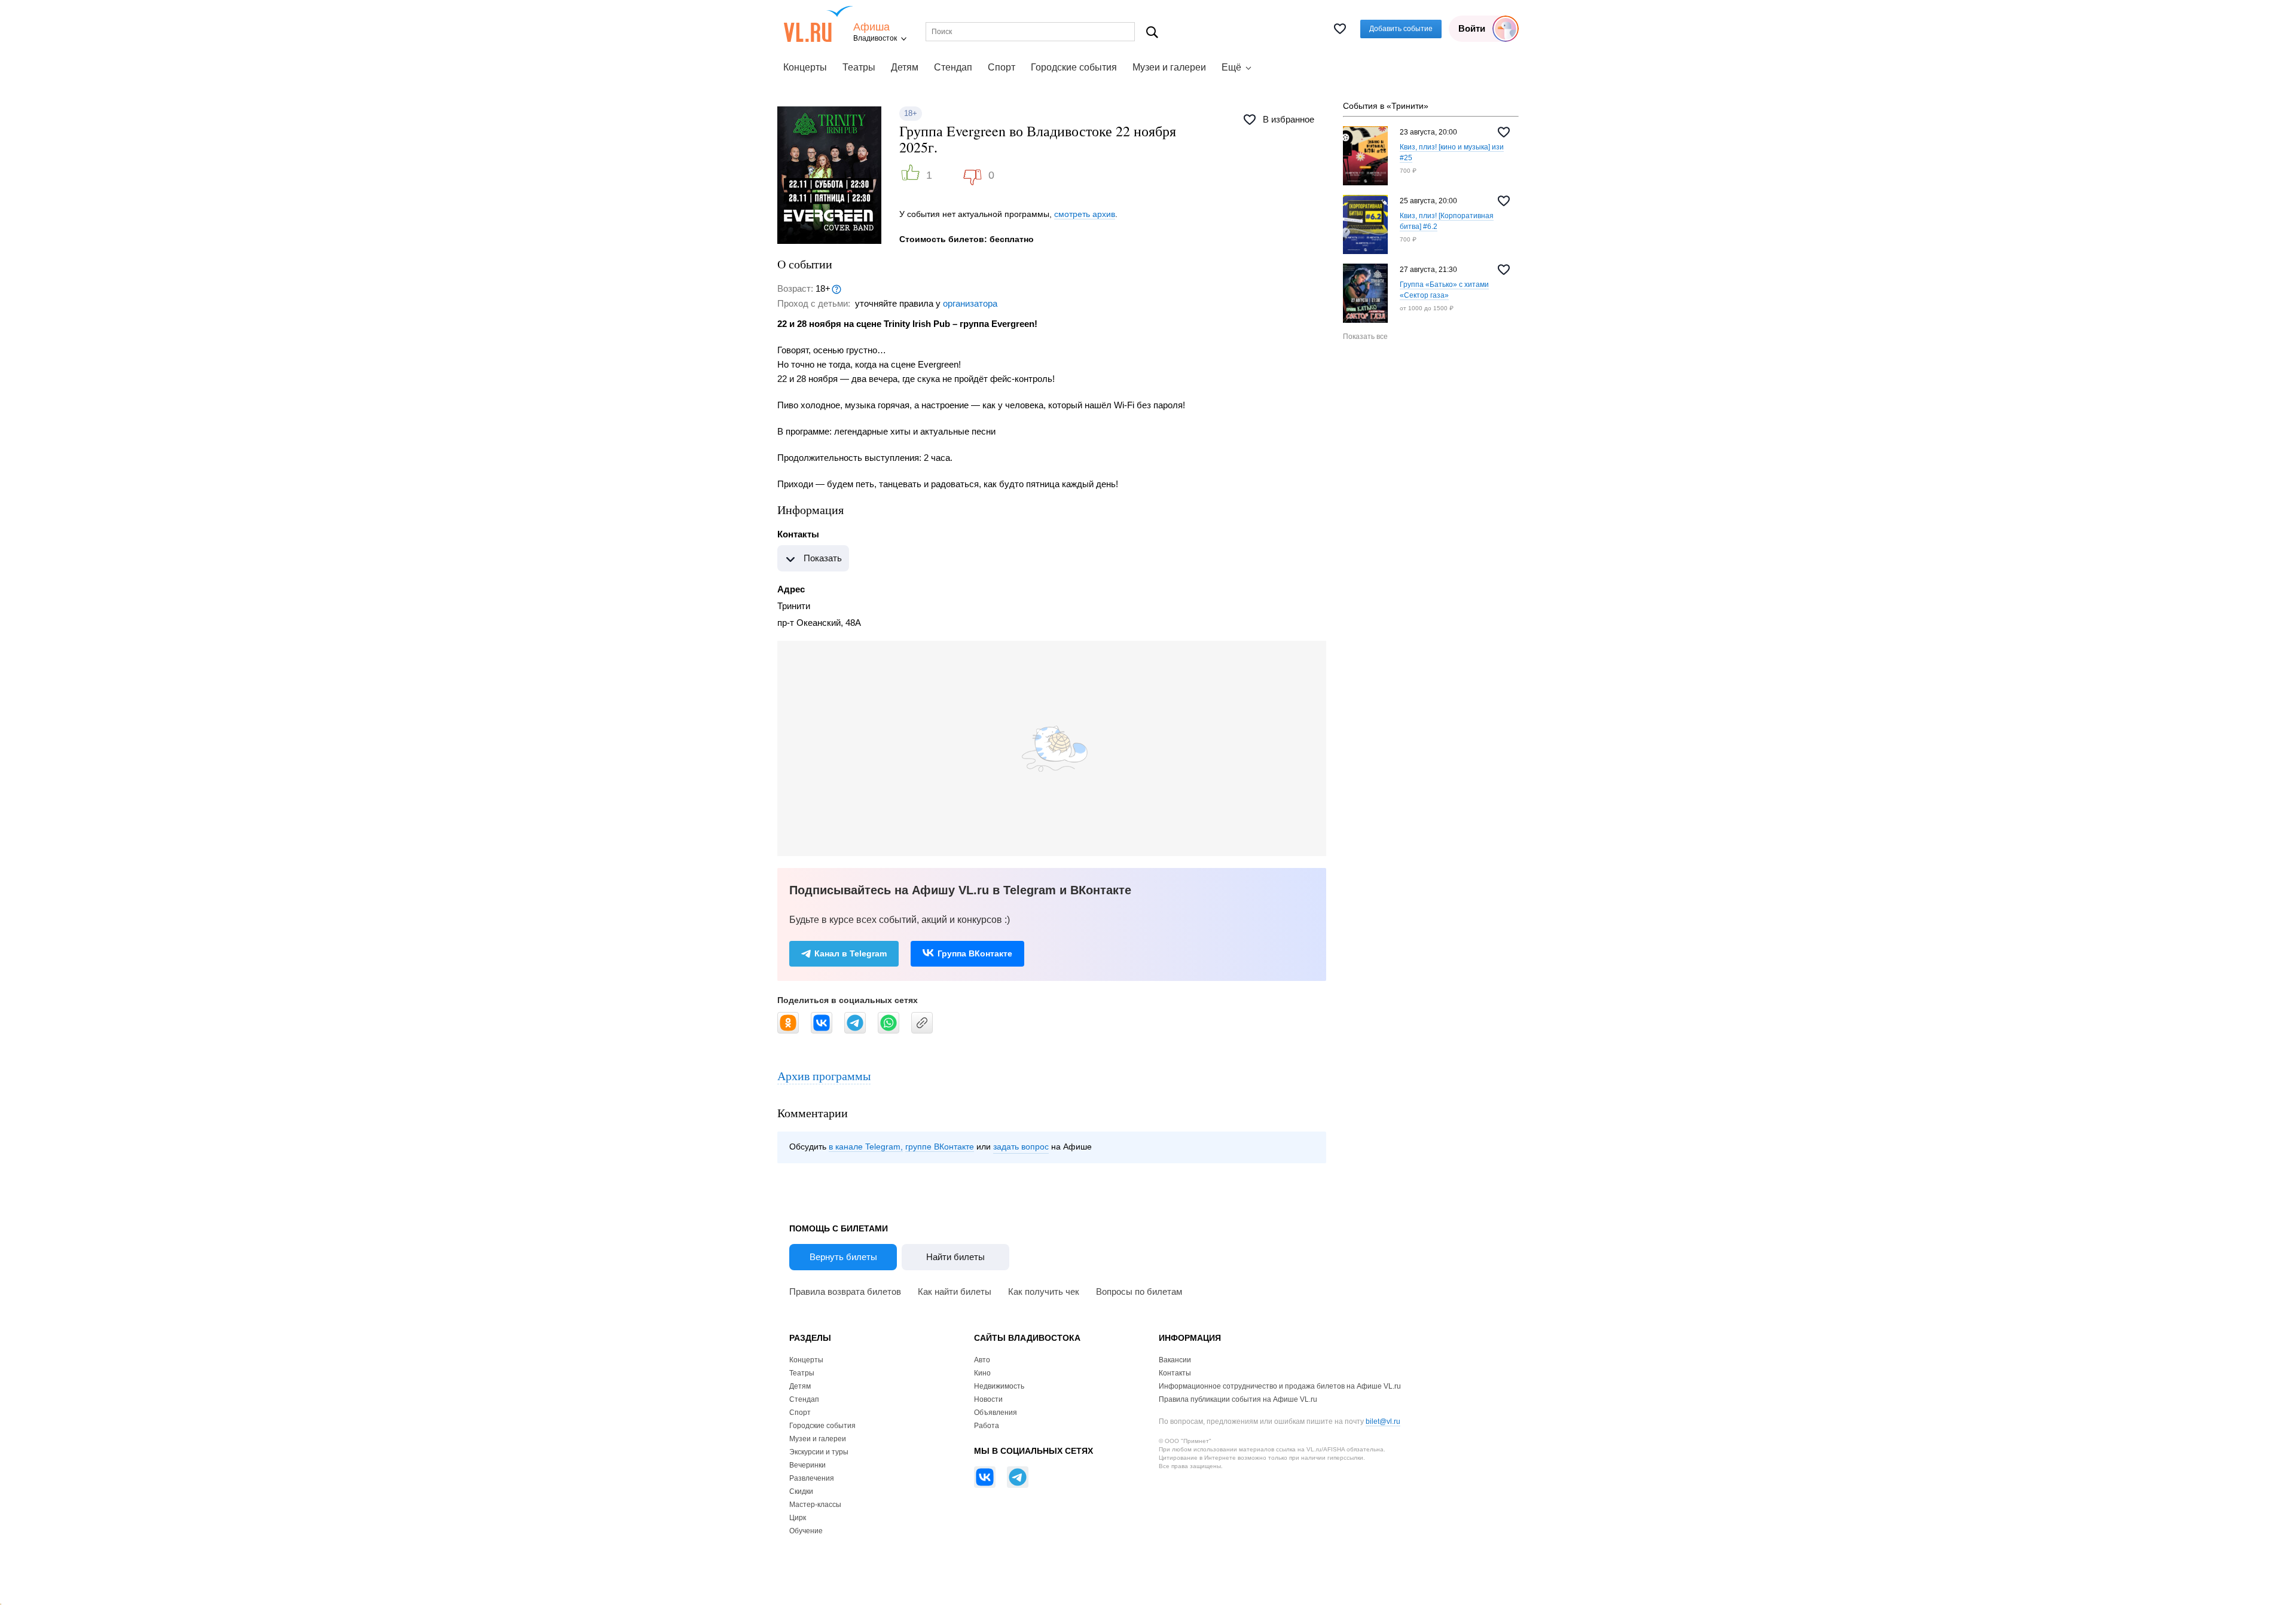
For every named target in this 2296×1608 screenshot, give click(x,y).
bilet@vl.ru (1383, 1421)
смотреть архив (1085, 214)
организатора (970, 303)
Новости (988, 1399)
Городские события (1074, 67)
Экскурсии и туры (819, 1452)
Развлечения (812, 1478)
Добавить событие (1401, 29)
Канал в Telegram (851, 953)
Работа (987, 1426)
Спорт (1002, 67)
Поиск (1152, 32)
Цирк (798, 1518)
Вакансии (1175, 1360)
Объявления (996, 1413)
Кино (982, 1373)
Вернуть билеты (843, 1257)
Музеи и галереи (1169, 67)
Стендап (953, 67)
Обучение (806, 1531)
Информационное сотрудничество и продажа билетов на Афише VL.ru (1280, 1386)
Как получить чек (1044, 1291)
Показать (823, 558)
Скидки (801, 1491)
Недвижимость (999, 1386)
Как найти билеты (955, 1291)
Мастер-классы (815, 1505)
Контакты (1175, 1373)
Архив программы (824, 1076)
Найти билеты (955, 1257)
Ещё (1231, 67)
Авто (982, 1360)
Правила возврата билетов (845, 1291)
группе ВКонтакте (940, 1147)
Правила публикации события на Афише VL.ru (1238, 1399)
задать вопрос (1021, 1147)
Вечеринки (807, 1465)
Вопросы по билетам (1139, 1291)
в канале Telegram (865, 1147)
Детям (905, 67)
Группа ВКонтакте (975, 953)
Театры (859, 67)
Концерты (805, 67)
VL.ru (818, 24)
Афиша (871, 27)
